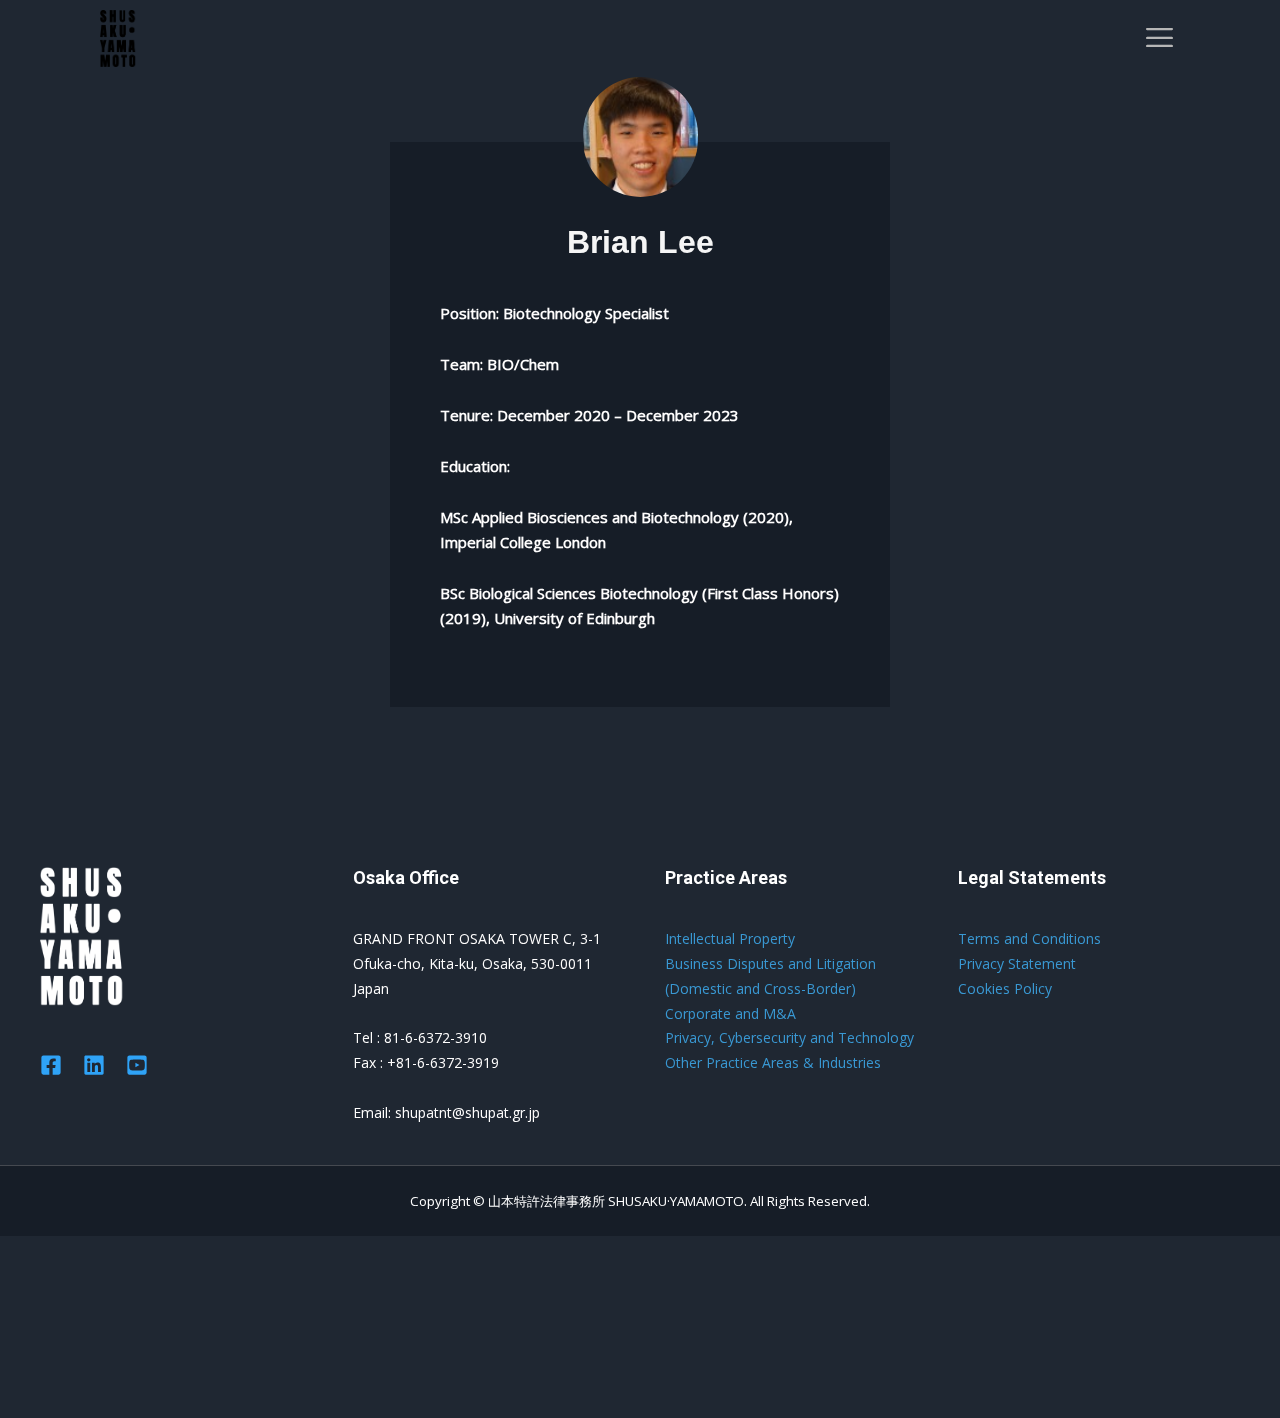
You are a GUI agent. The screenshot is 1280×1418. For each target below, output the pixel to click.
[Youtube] (137, 1065)
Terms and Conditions (1029, 938)
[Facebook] (51, 1065)
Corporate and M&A (730, 1013)
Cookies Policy (1005, 988)
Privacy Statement (1017, 963)
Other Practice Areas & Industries (773, 1062)
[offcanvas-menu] (1159, 38)
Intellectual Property (730, 938)
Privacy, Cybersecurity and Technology (789, 1037)
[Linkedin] (94, 1065)
